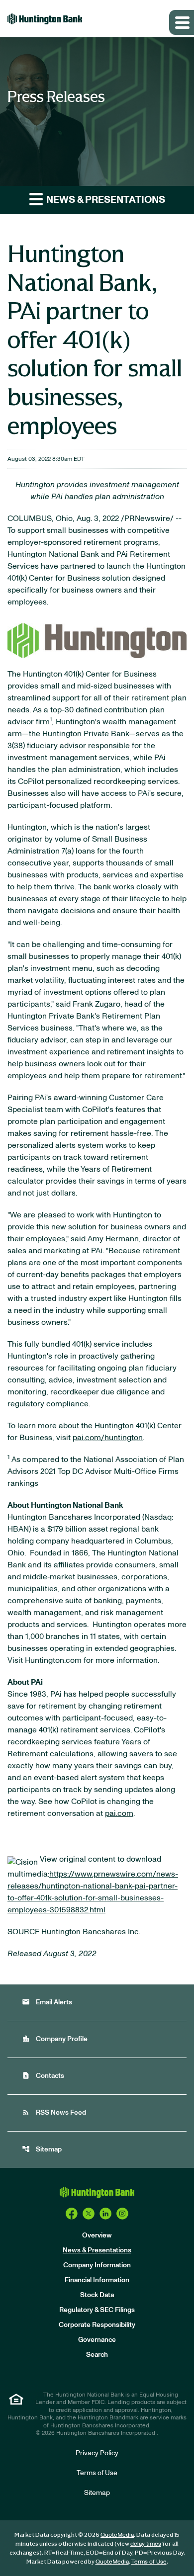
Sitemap (42, 2149)
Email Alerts (47, 2002)
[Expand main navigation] (182, 22)
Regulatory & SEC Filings (97, 2310)
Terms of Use (97, 2473)
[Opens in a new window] (97, 638)
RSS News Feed (54, 2112)
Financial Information (97, 2280)
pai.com (119, 1813)
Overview (97, 2235)
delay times (146, 2544)
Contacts (43, 2076)
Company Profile (55, 2039)
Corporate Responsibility (97, 2325)
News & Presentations (97, 2250)
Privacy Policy (97, 2453)
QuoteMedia (117, 2535)
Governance (97, 2340)
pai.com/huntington (108, 1438)
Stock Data (97, 2295)
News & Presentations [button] (105, 200)
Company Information (97, 2265)
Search (97, 2355)
